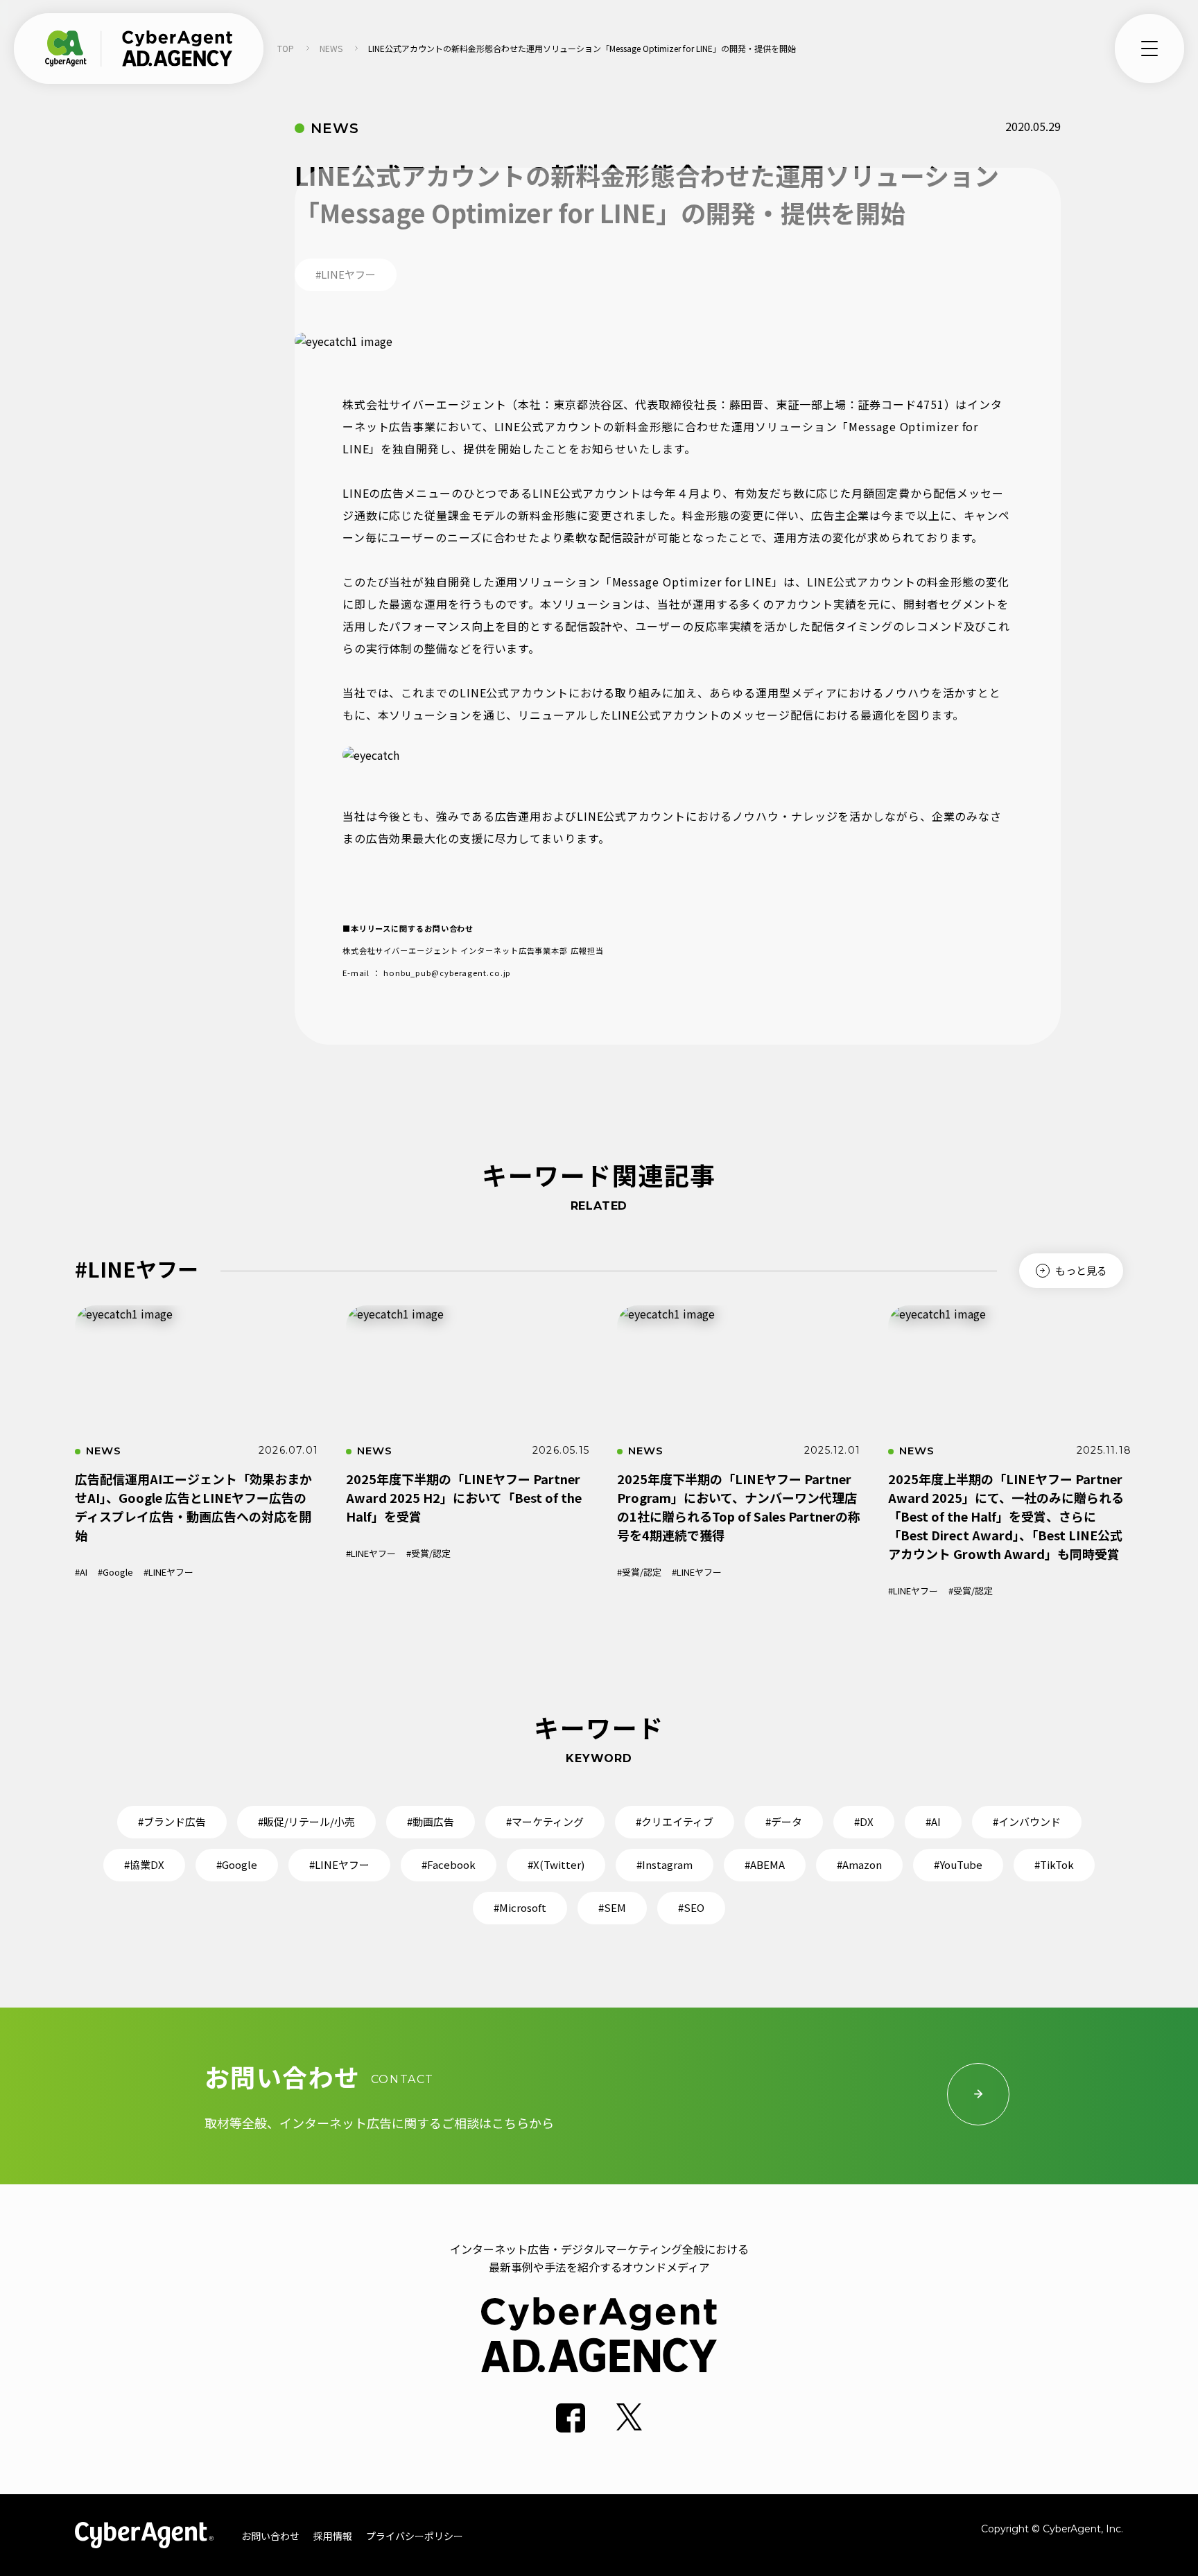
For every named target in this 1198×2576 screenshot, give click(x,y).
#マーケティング (545, 1821)
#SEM (612, 1907)
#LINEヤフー (168, 1572)
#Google (115, 1572)
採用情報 (333, 2536)
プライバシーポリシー (415, 2536)
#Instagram (665, 1864)
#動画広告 (431, 1821)
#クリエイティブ (675, 1821)
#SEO (691, 1907)
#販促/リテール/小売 (306, 1821)
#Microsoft (520, 1907)
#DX (864, 1821)
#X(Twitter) (556, 1864)
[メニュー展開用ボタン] (1149, 49)
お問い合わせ (270, 2536)
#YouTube (958, 1864)
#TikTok (1054, 1864)
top (286, 48)
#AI (81, 1572)
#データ (784, 1821)
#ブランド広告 (172, 1821)
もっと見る (1081, 1270)
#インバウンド (1027, 1821)
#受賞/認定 (428, 1553)
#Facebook (449, 1864)
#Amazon (859, 1864)
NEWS (331, 48)
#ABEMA (765, 1864)
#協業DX (144, 1864)
